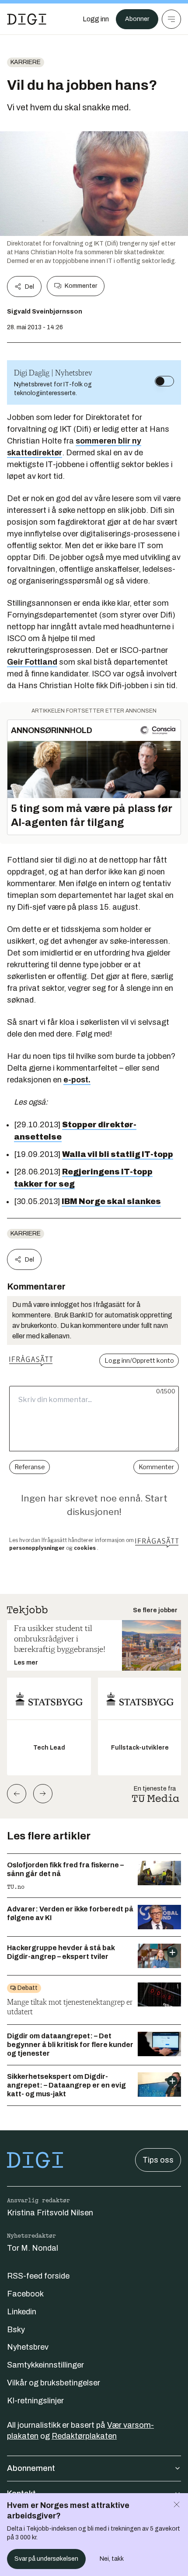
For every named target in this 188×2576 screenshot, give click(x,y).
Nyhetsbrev (28, 2347)
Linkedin (22, 2312)
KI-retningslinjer (35, 2401)
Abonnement (31, 2468)
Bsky (16, 2330)
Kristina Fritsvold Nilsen (50, 2213)
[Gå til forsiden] (27, 19)
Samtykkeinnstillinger (45, 2365)
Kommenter (81, 286)
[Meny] (171, 19)
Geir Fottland (32, 662)
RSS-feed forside (38, 2276)
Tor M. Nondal (33, 2248)
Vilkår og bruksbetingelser (54, 2383)
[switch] (164, 381)
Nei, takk (112, 2559)
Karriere (26, 62)
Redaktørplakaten (84, 2436)
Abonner (137, 19)
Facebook (25, 2294)
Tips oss (158, 2160)
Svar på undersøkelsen (46, 2559)
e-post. (77, 1080)
